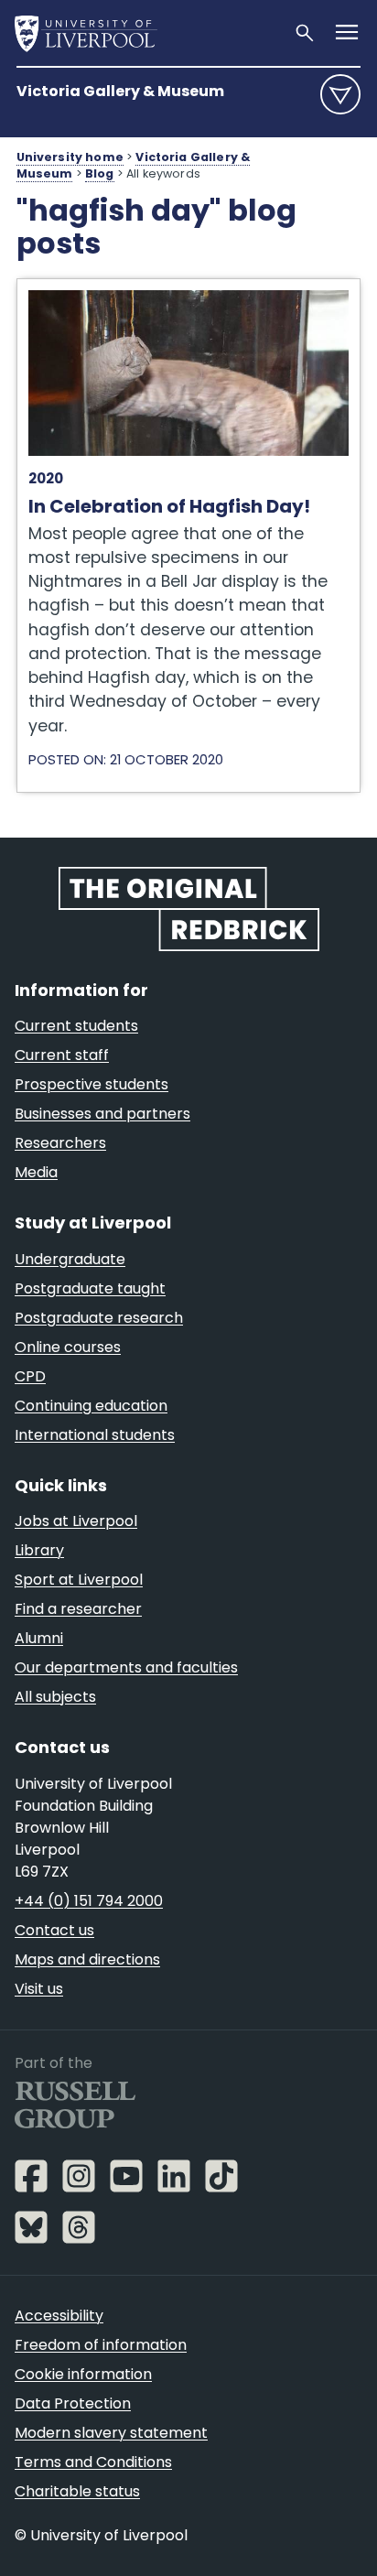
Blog (100, 173)
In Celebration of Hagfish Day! (135, 288)
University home (70, 157)
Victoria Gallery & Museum (120, 91)
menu (340, 94)
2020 (46, 478)
